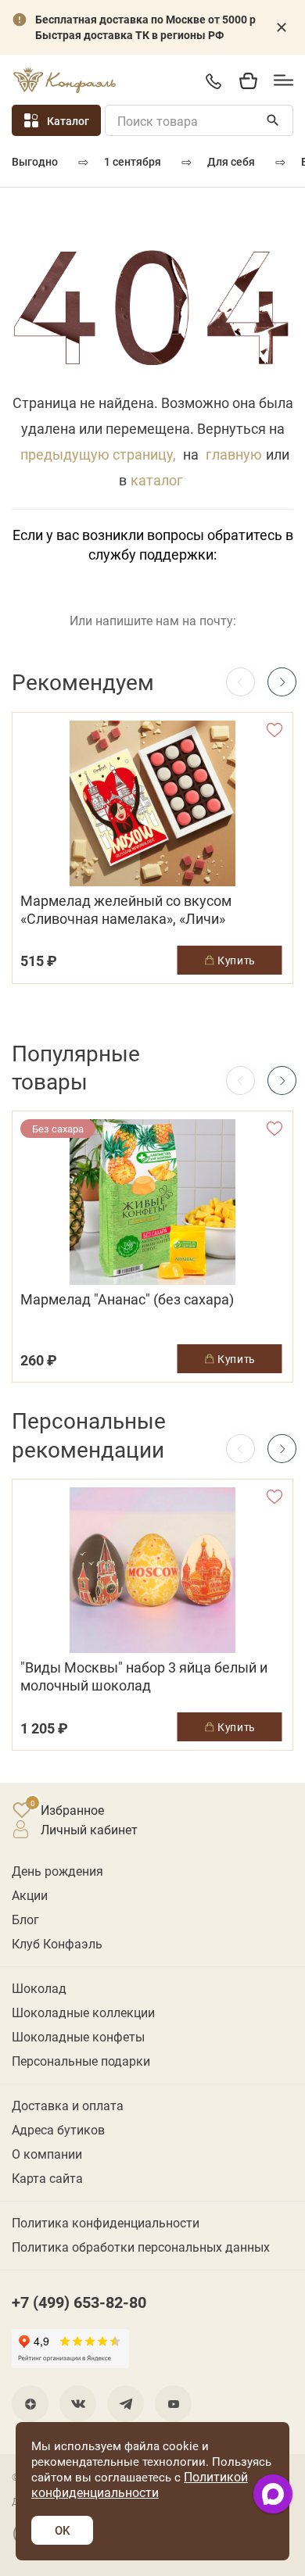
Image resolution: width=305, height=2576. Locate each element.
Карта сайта (47, 2178)
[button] (282, 682)
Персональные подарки (81, 2061)
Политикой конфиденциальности (140, 2484)
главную (234, 454)
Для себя (231, 161)
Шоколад (39, 1988)
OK (62, 2530)
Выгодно (35, 161)
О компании (47, 2154)
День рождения (57, 1871)
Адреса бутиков (58, 2129)
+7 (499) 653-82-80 (213, 81)
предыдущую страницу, (98, 454)
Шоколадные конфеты (78, 2036)
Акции (30, 1895)
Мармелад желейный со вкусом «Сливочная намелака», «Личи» (126, 910)
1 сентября (133, 161)
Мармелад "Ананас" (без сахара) (127, 1299)
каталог (157, 480)
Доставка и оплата (68, 2105)
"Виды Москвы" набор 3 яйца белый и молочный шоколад (144, 1676)
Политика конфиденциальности (106, 2222)
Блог (25, 1919)
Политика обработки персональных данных (141, 2247)
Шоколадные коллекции (83, 2012)
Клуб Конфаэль (57, 1943)
